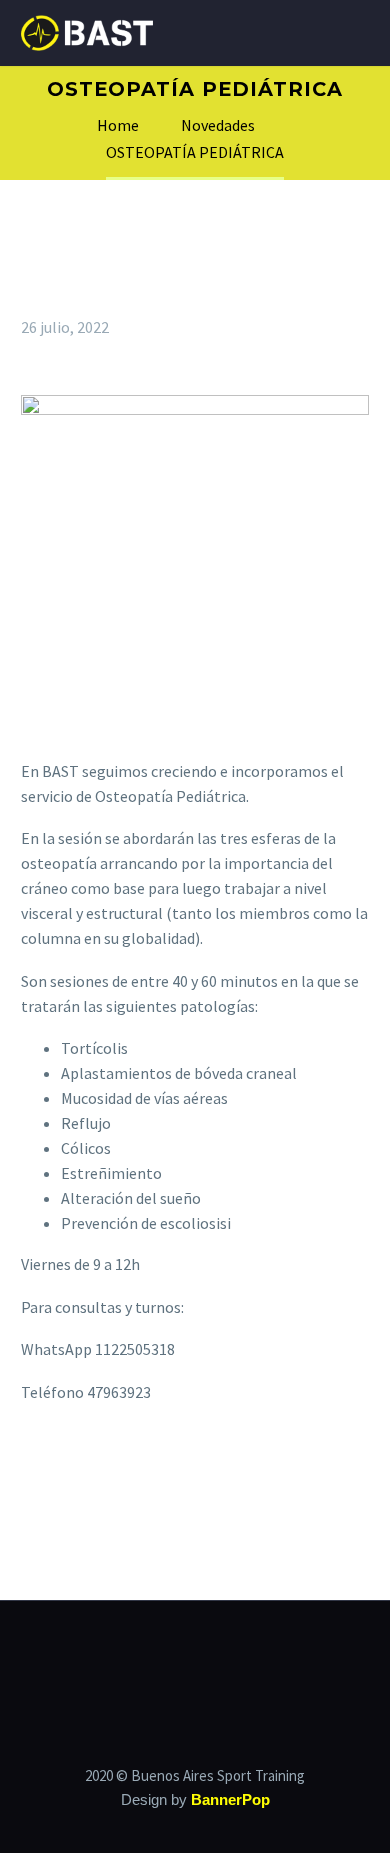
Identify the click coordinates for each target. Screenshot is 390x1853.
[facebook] (182, 1655)
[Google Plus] (92, 1473)
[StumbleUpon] (208, 1473)
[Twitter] (63, 1473)
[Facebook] (34, 1473)
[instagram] (208, 1655)
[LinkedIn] (179, 1473)
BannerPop (230, 1800)
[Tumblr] (150, 1473)
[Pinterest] (121, 1473)
